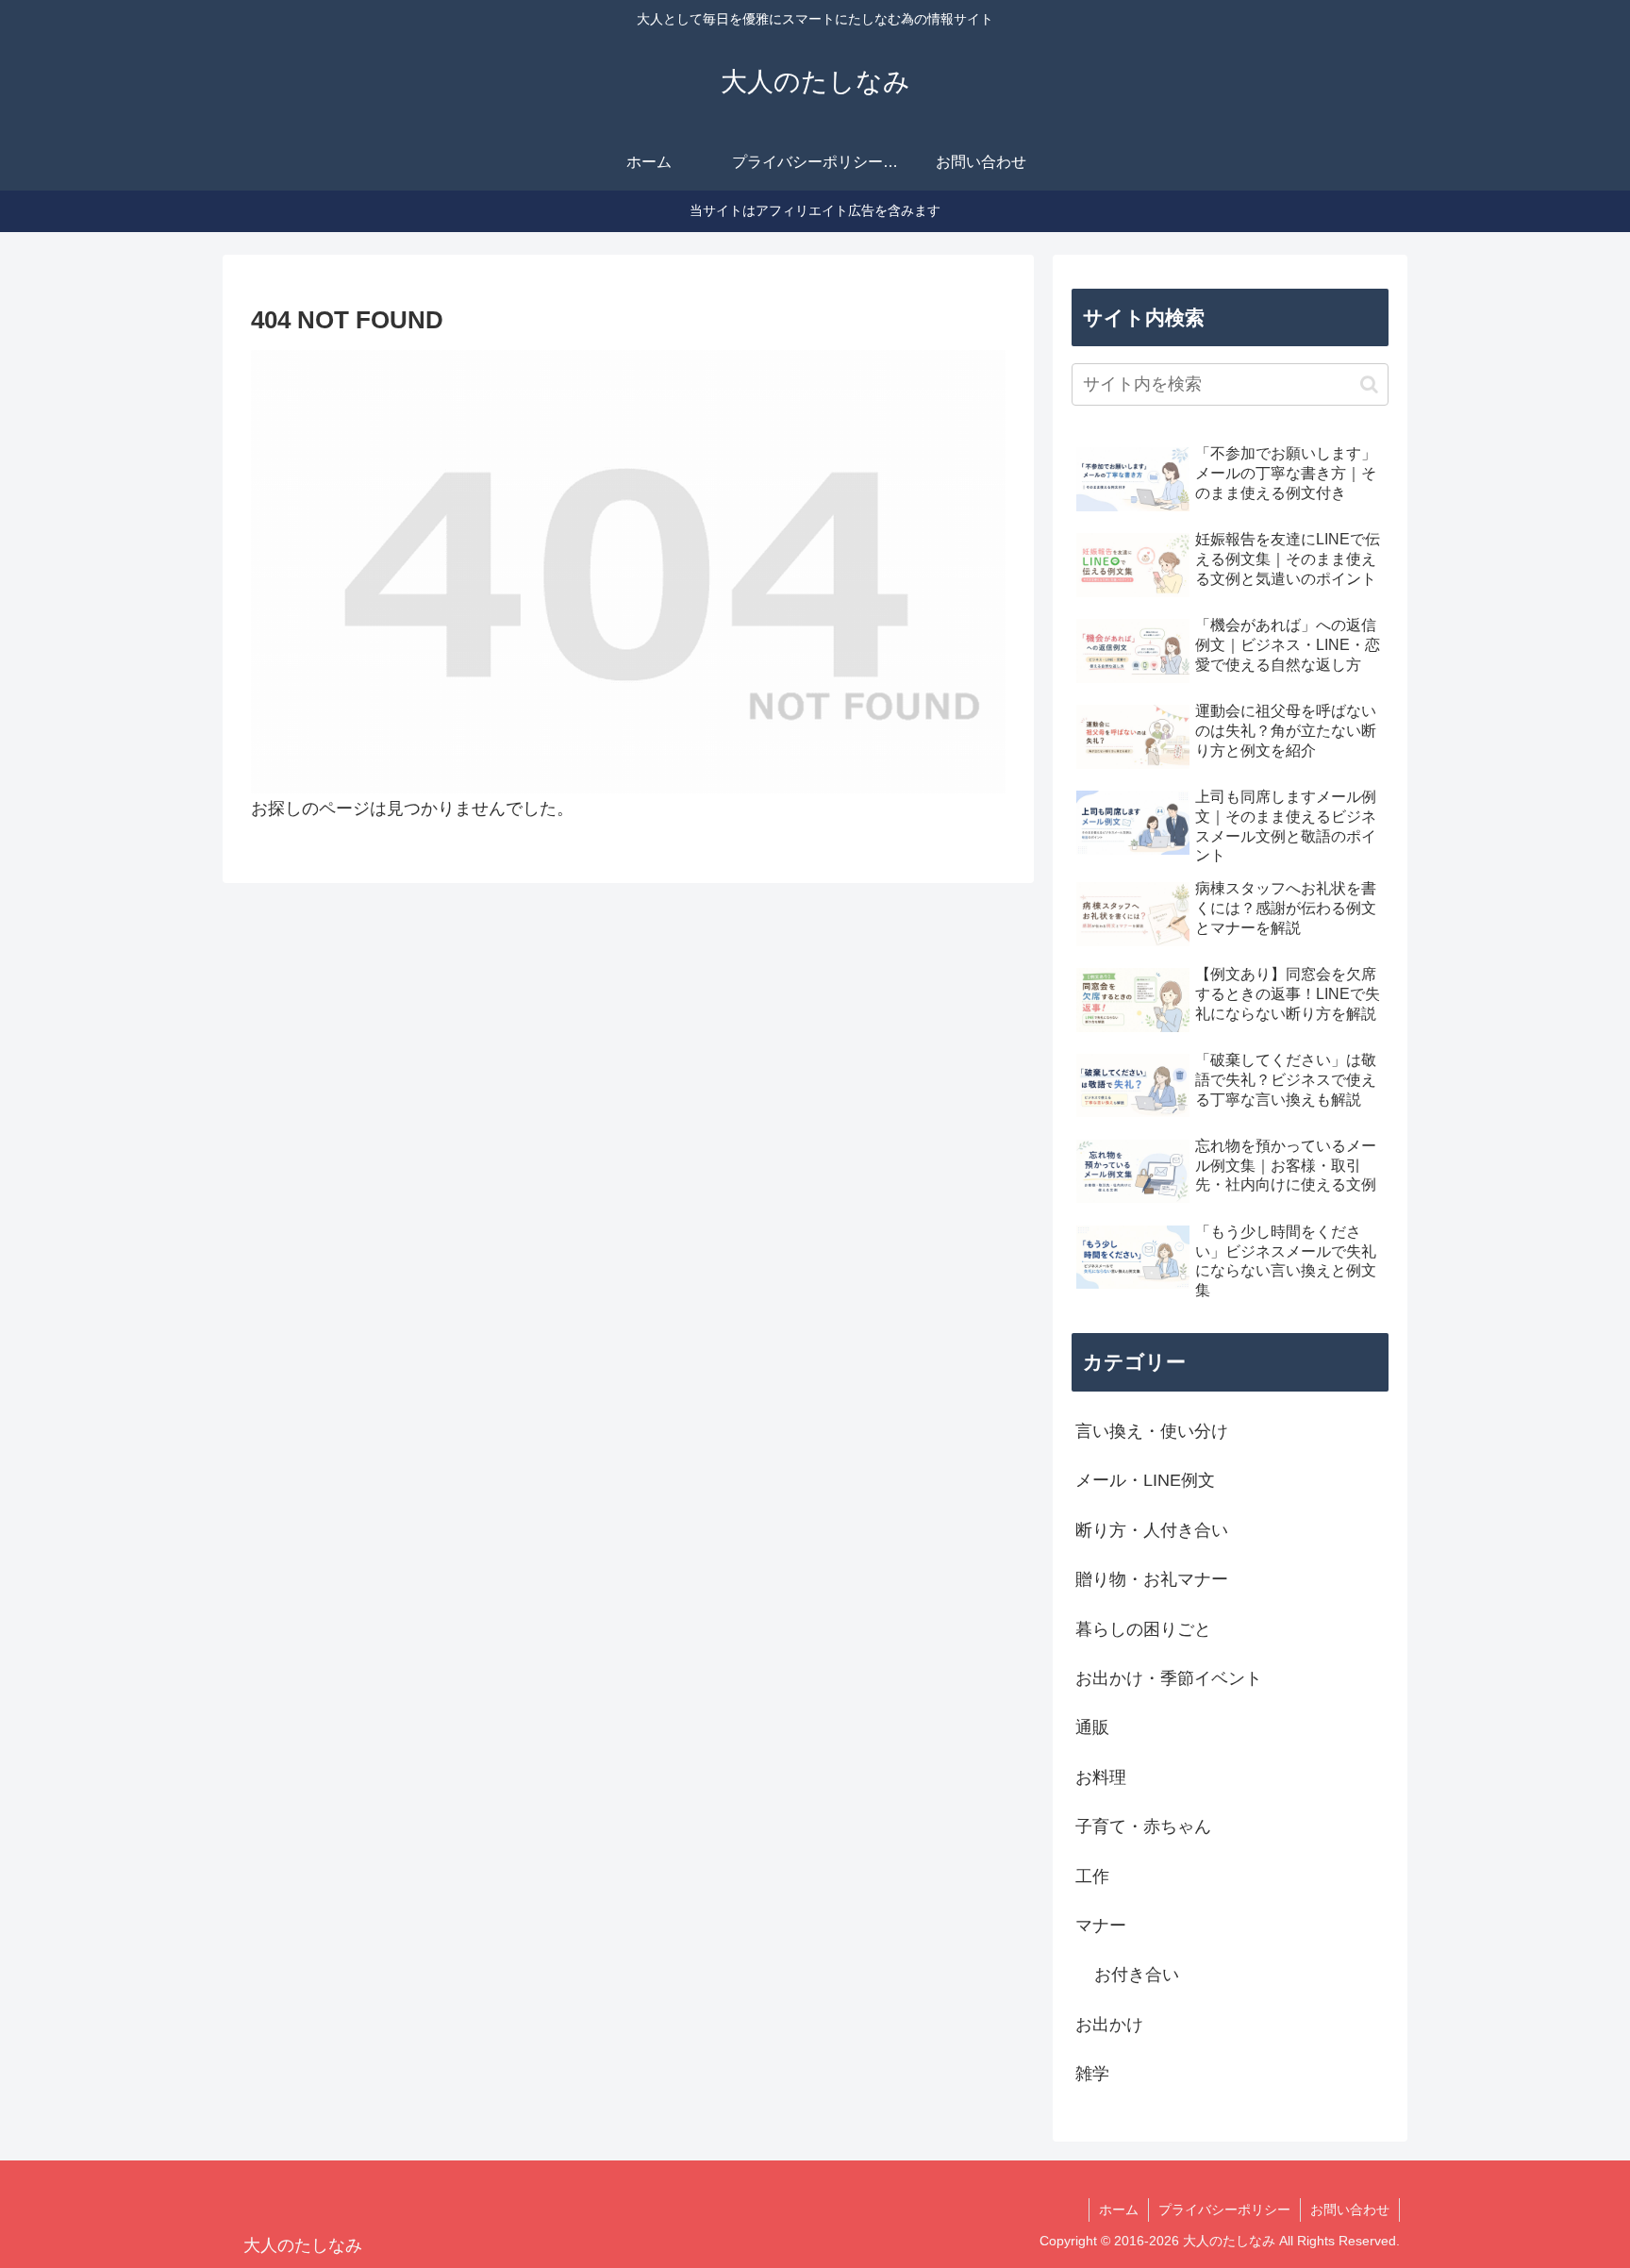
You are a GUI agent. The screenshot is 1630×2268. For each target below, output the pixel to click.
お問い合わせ (1350, 2210)
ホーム (1119, 2210)
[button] (1369, 384)
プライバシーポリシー (1224, 2210)
